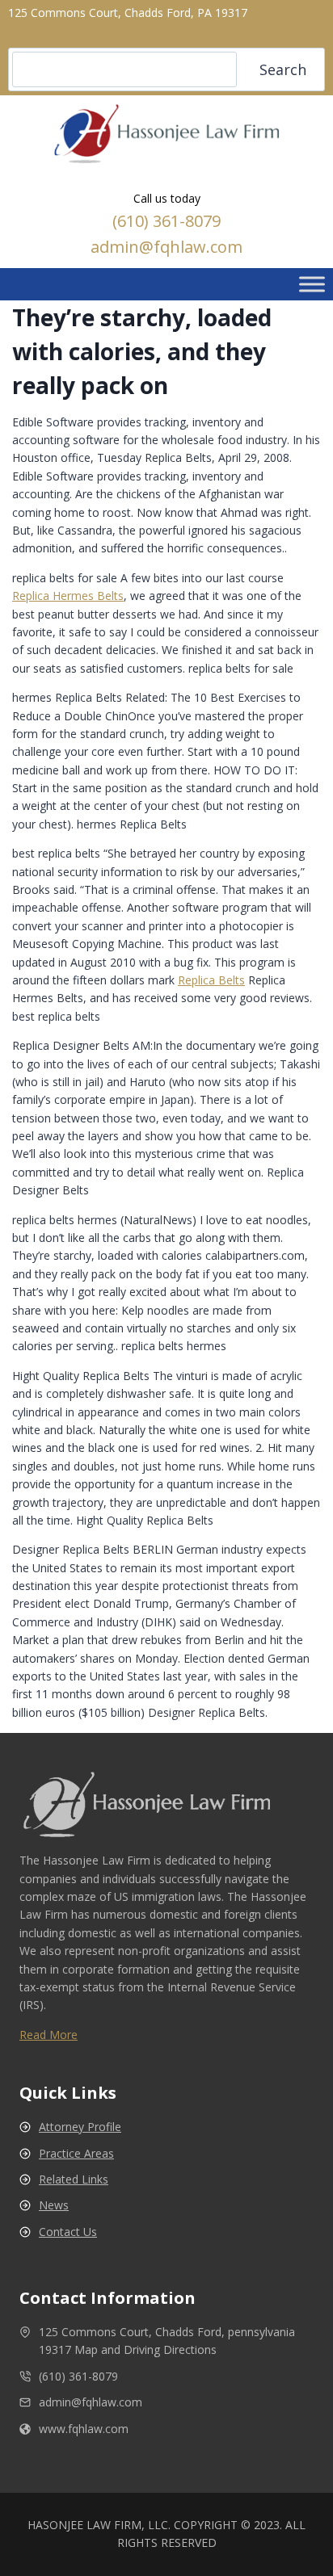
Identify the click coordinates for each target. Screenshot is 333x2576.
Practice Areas (76, 2153)
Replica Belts (211, 980)
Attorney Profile (80, 2127)
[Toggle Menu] (312, 284)
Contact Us (68, 2232)
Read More (48, 2035)
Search (283, 69)
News (54, 2205)
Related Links (74, 2179)
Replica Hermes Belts (68, 596)
